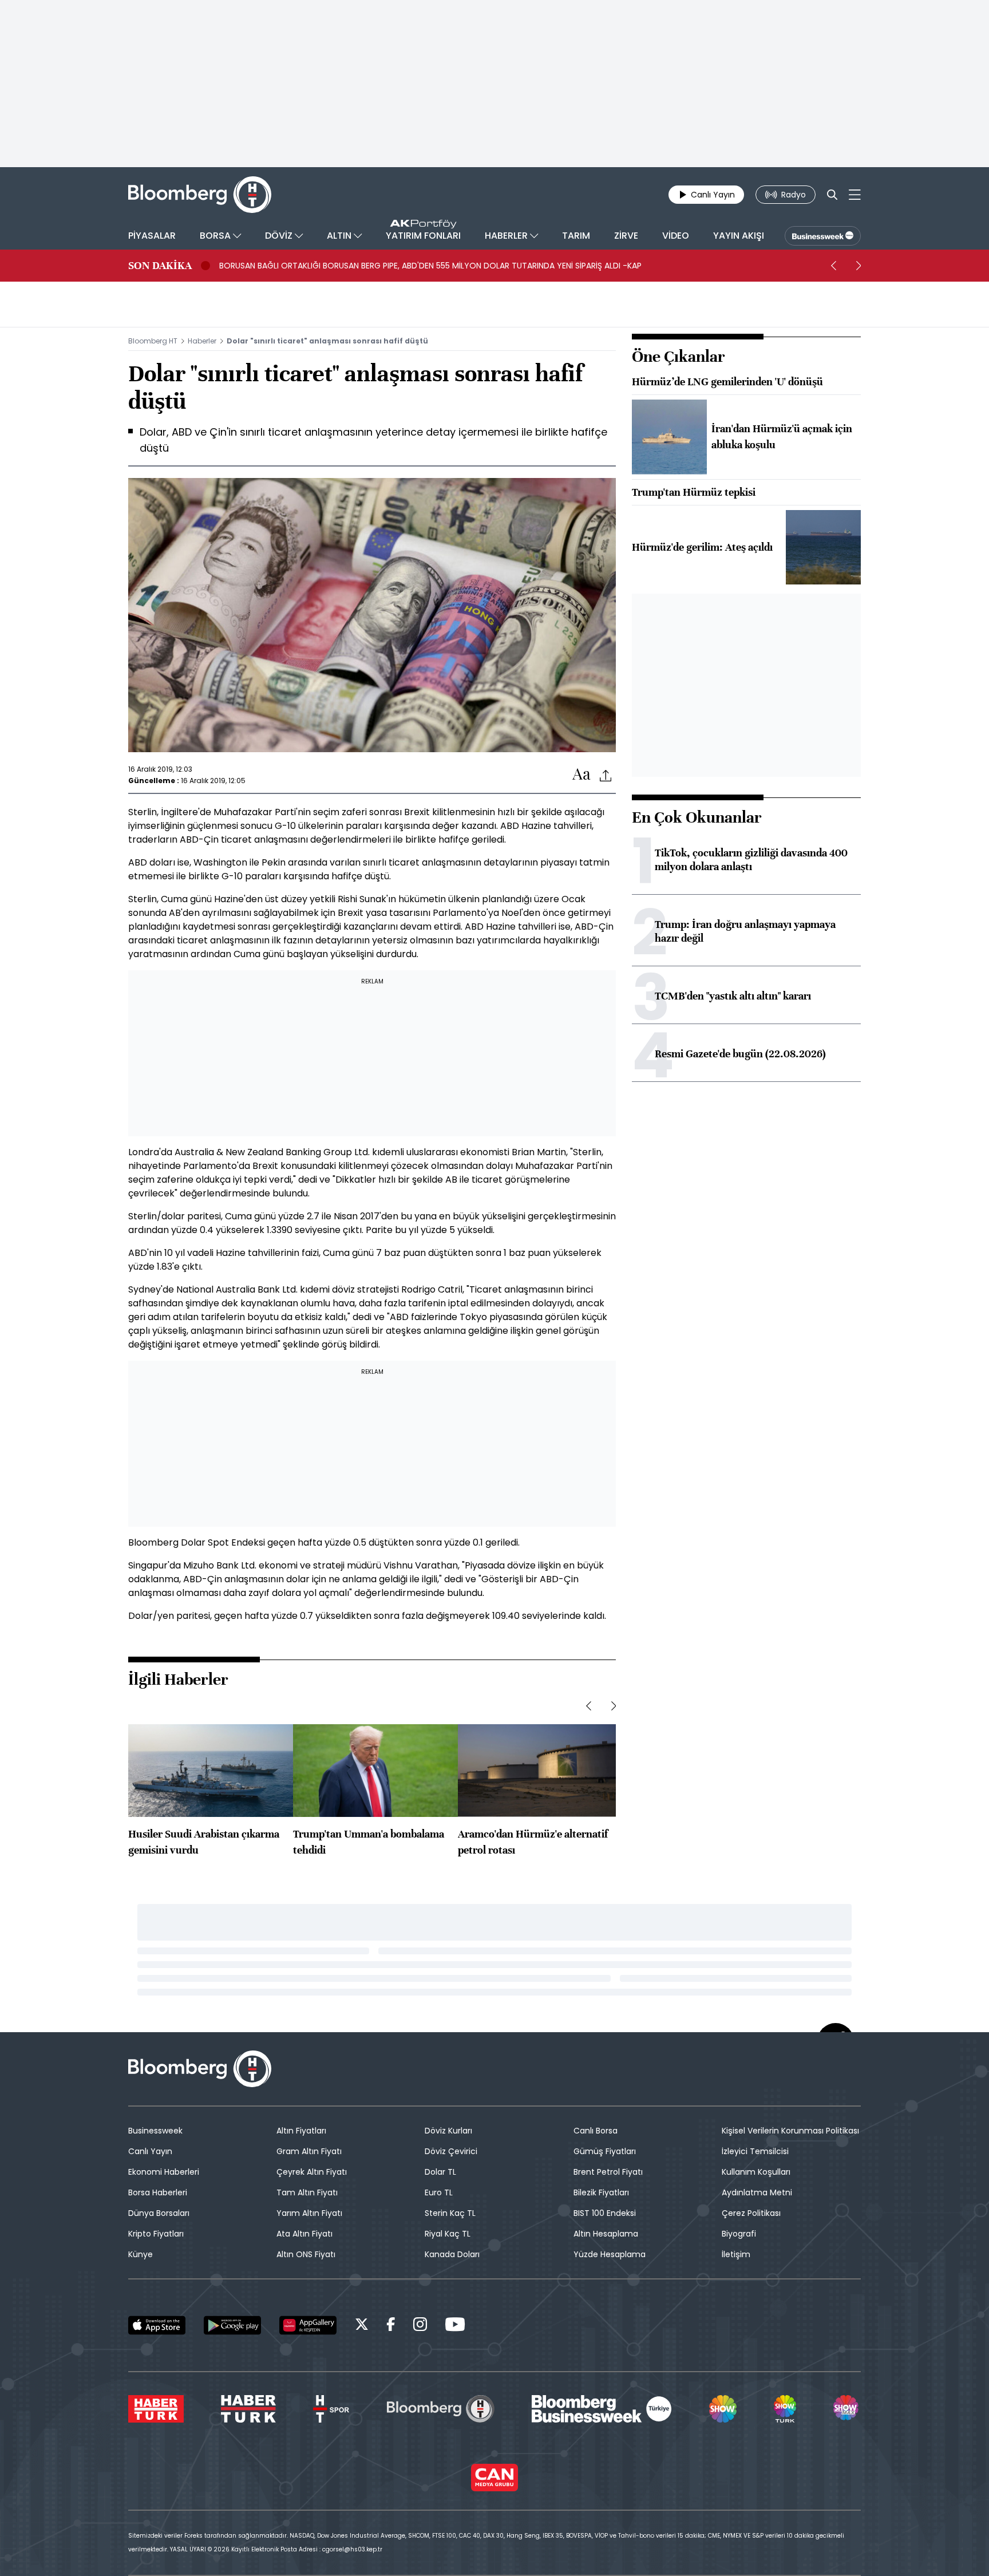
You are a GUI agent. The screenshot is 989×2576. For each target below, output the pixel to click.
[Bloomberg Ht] (441, 2409)
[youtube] (455, 2326)
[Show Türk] (785, 2409)
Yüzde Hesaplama (610, 2254)
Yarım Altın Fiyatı (309, 2213)
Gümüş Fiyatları (605, 2151)
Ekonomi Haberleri (164, 2172)
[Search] (832, 195)
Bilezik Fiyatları (601, 2192)
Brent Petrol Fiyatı (608, 2172)
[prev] (833, 266)
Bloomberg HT (153, 341)
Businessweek (155, 2131)
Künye (141, 2254)
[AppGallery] (308, 2325)
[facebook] (391, 2326)
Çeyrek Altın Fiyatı (312, 2172)
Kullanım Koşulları (756, 2172)
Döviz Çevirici (451, 2151)
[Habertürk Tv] (248, 2409)
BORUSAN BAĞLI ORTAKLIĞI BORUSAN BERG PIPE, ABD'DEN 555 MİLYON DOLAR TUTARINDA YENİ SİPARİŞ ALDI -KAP (430, 266)
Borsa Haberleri (158, 2192)
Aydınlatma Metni (757, 2192)
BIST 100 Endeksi (605, 2213)
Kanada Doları (452, 2254)
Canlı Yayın (150, 2151)
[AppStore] (157, 2325)
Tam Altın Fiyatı (307, 2192)
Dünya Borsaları (159, 2213)
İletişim (736, 2254)
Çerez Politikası (751, 2213)
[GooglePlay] (232, 2325)
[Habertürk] (156, 2409)
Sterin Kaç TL (450, 2213)
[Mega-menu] (855, 195)
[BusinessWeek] (823, 236)
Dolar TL (440, 2172)
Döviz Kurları (448, 2131)
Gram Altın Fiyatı (309, 2151)
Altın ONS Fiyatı (306, 2254)
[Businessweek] (602, 2409)
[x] (362, 2326)
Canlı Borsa (596, 2131)
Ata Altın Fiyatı (304, 2234)
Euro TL (439, 2192)
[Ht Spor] (331, 2409)
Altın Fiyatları (301, 2131)
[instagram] (420, 2326)
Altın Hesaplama (606, 2234)
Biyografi (739, 2234)
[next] (859, 266)
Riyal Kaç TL (448, 2234)
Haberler (202, 341)
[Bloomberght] (200, 195)
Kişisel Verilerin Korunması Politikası (790, 2131)
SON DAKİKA (160, 266)
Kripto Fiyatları (156, 2234)
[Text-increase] (581, 775)
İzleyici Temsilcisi (755, 2151)
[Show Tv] (723, 2409)
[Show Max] (847, 2409)
